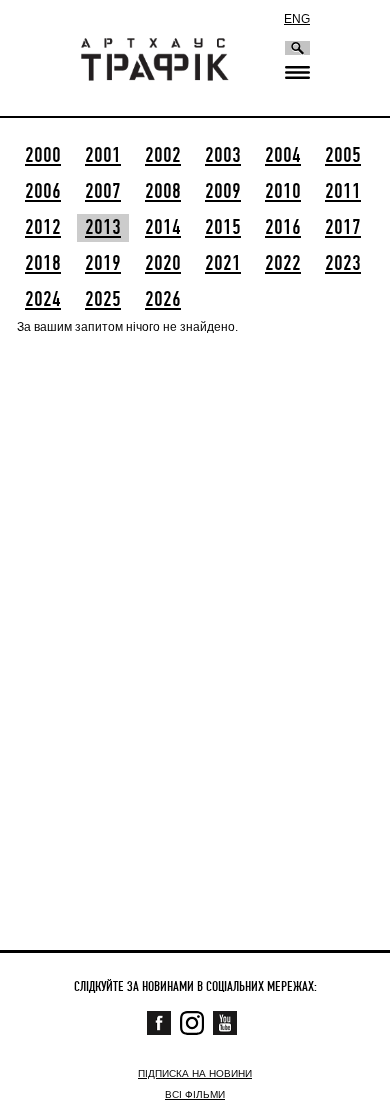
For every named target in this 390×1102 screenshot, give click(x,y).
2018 (43, 264)
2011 (343, 192)
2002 (163, 156)
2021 (223, 264)
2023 (343, 264)
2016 (283, 228)
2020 (163, 264)
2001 (103, 156)
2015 (223, 228)
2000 (43, 156)
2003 (223, 156)
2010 (283, 192)
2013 (103, 228)
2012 (43, 228)
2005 (343, 156)
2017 (343, 228)
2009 (223, 192)
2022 (283, 264)
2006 (43, 192)
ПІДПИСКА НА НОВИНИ (195, 1073)
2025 (103, 300)
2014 (163, 228)
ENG (297, 19)
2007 (103, 192)
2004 (283, 156)
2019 (103, 264)
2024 (43, 300)
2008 (163, 192)
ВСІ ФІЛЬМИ (195, 1094)
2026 (163, 300)
